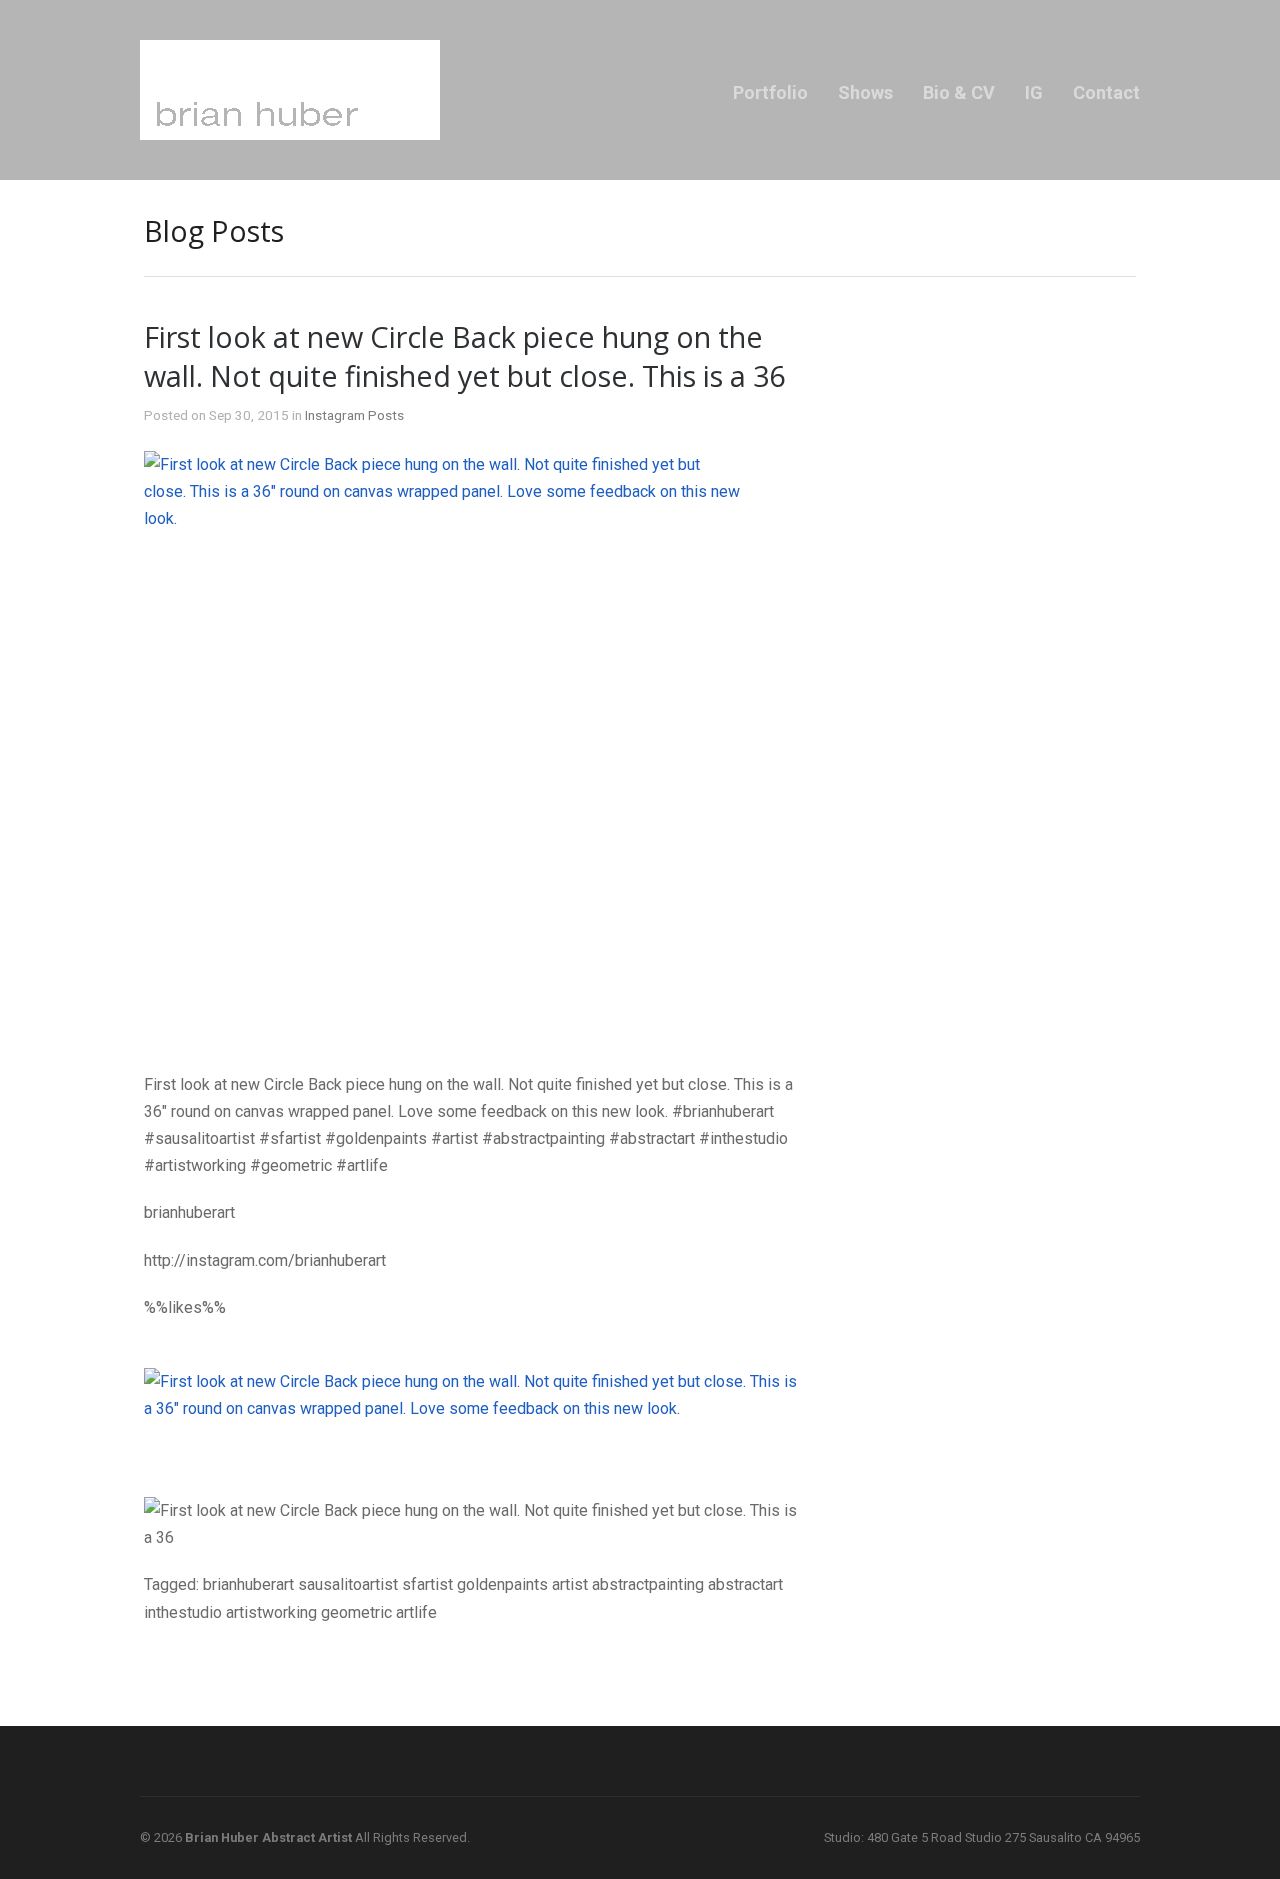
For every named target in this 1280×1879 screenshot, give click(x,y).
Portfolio (770, 92)
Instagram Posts (354, 415)
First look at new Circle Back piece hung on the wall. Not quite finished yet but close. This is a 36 (464, 356)
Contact (1106, 92)
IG (1034, 92)
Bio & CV (959, 92)
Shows (865, 92)
